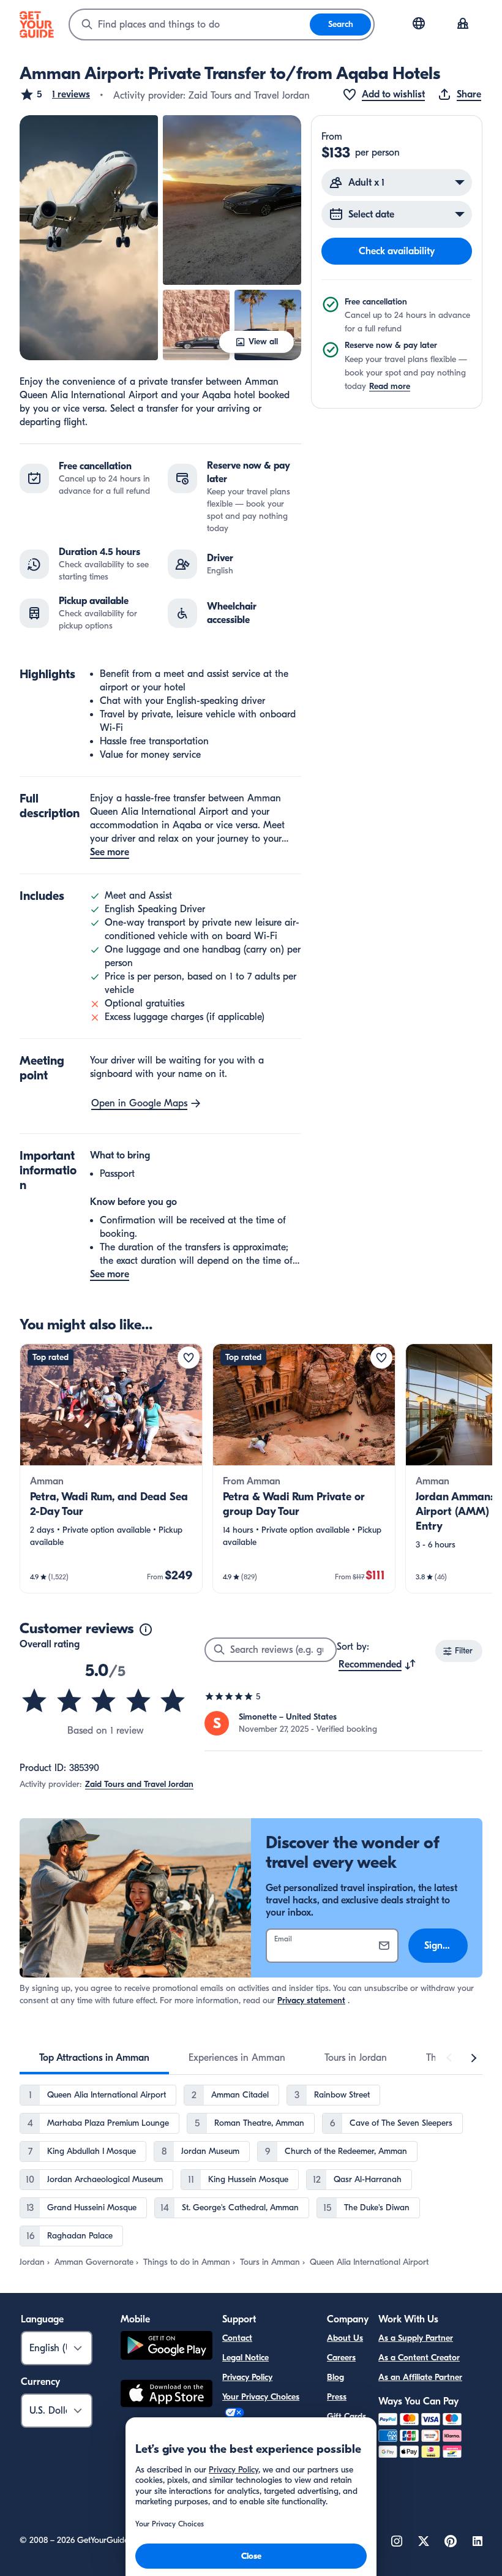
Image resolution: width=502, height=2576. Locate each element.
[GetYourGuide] (37, 25)
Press (337, 2397)
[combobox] (190, 25)
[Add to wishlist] (189, 1358)
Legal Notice (245, 2358)
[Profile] (463, 25)
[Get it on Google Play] (167, 2347)
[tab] (94, 2058)
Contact (237, 2338)
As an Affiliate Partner (420, 2377)
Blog (335, 2377)
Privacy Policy (247, 2377)
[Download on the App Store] (167, 2395)
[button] (55, 94)
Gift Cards (347, 2416)
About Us (345, 2338)
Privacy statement (311, 2000)
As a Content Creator (419, 2358)
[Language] (419, 23)
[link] (111, 1468)
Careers (341, 2358)
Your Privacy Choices (261, 2397)
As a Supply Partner (416, 2338)
